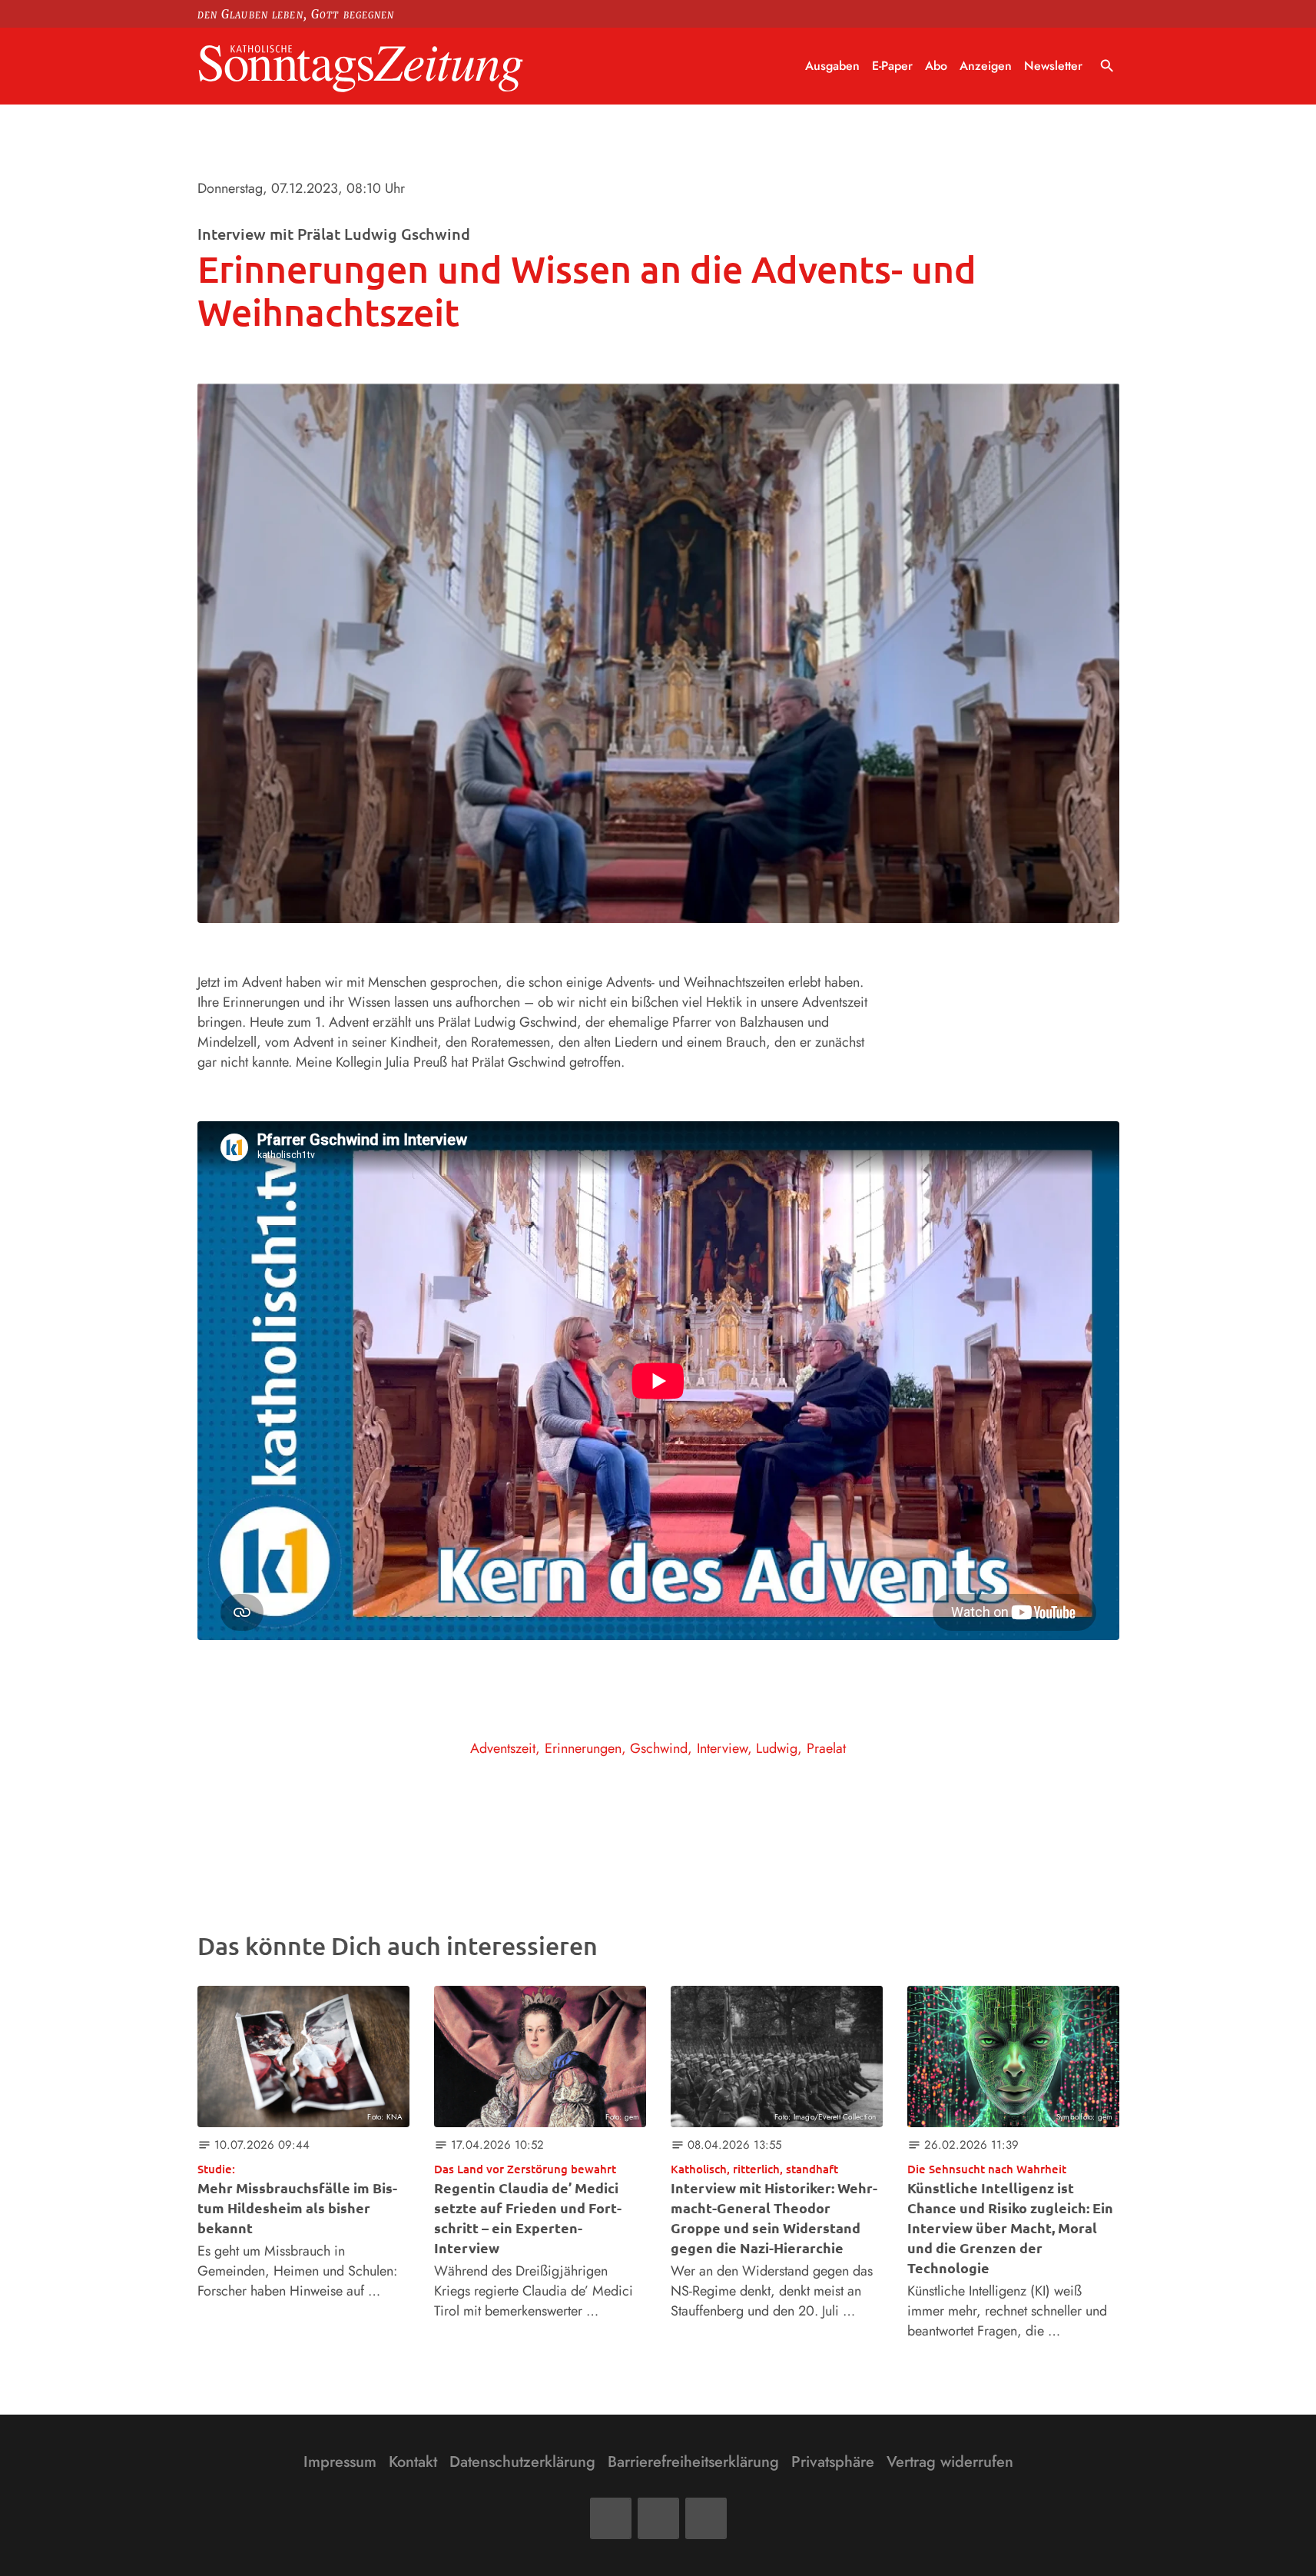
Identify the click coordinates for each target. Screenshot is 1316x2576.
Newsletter (1053, 66)
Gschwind (659, 1748)
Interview (722, 1748)
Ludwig (777, 1748)
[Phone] (706, 2518)
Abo (936, 66)
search (1107, 66)
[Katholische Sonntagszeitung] (361, 66)
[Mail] (658, 2518)
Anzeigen (986, 66)
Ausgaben (832, 66)
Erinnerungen (583, 1748)
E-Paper (892, 66)
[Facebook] (611, 2518)
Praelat (826, 1748)
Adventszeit (503, 1748)
